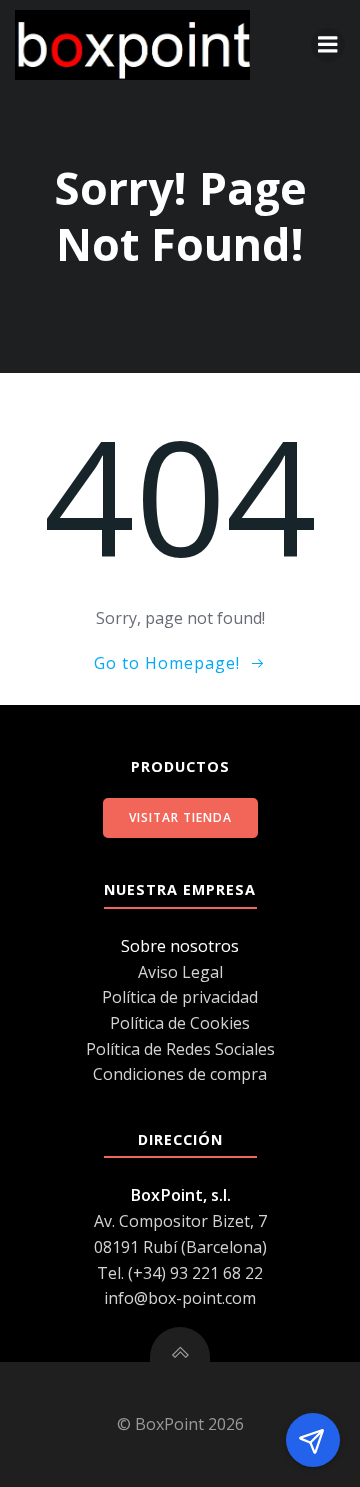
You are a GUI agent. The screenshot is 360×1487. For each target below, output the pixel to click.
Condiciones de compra (180, 1074)
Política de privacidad (180, 997)
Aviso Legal (180, 972)
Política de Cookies (180, 1023)
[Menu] (328, 45)
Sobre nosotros (180, 946)
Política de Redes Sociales (180, 1049)
